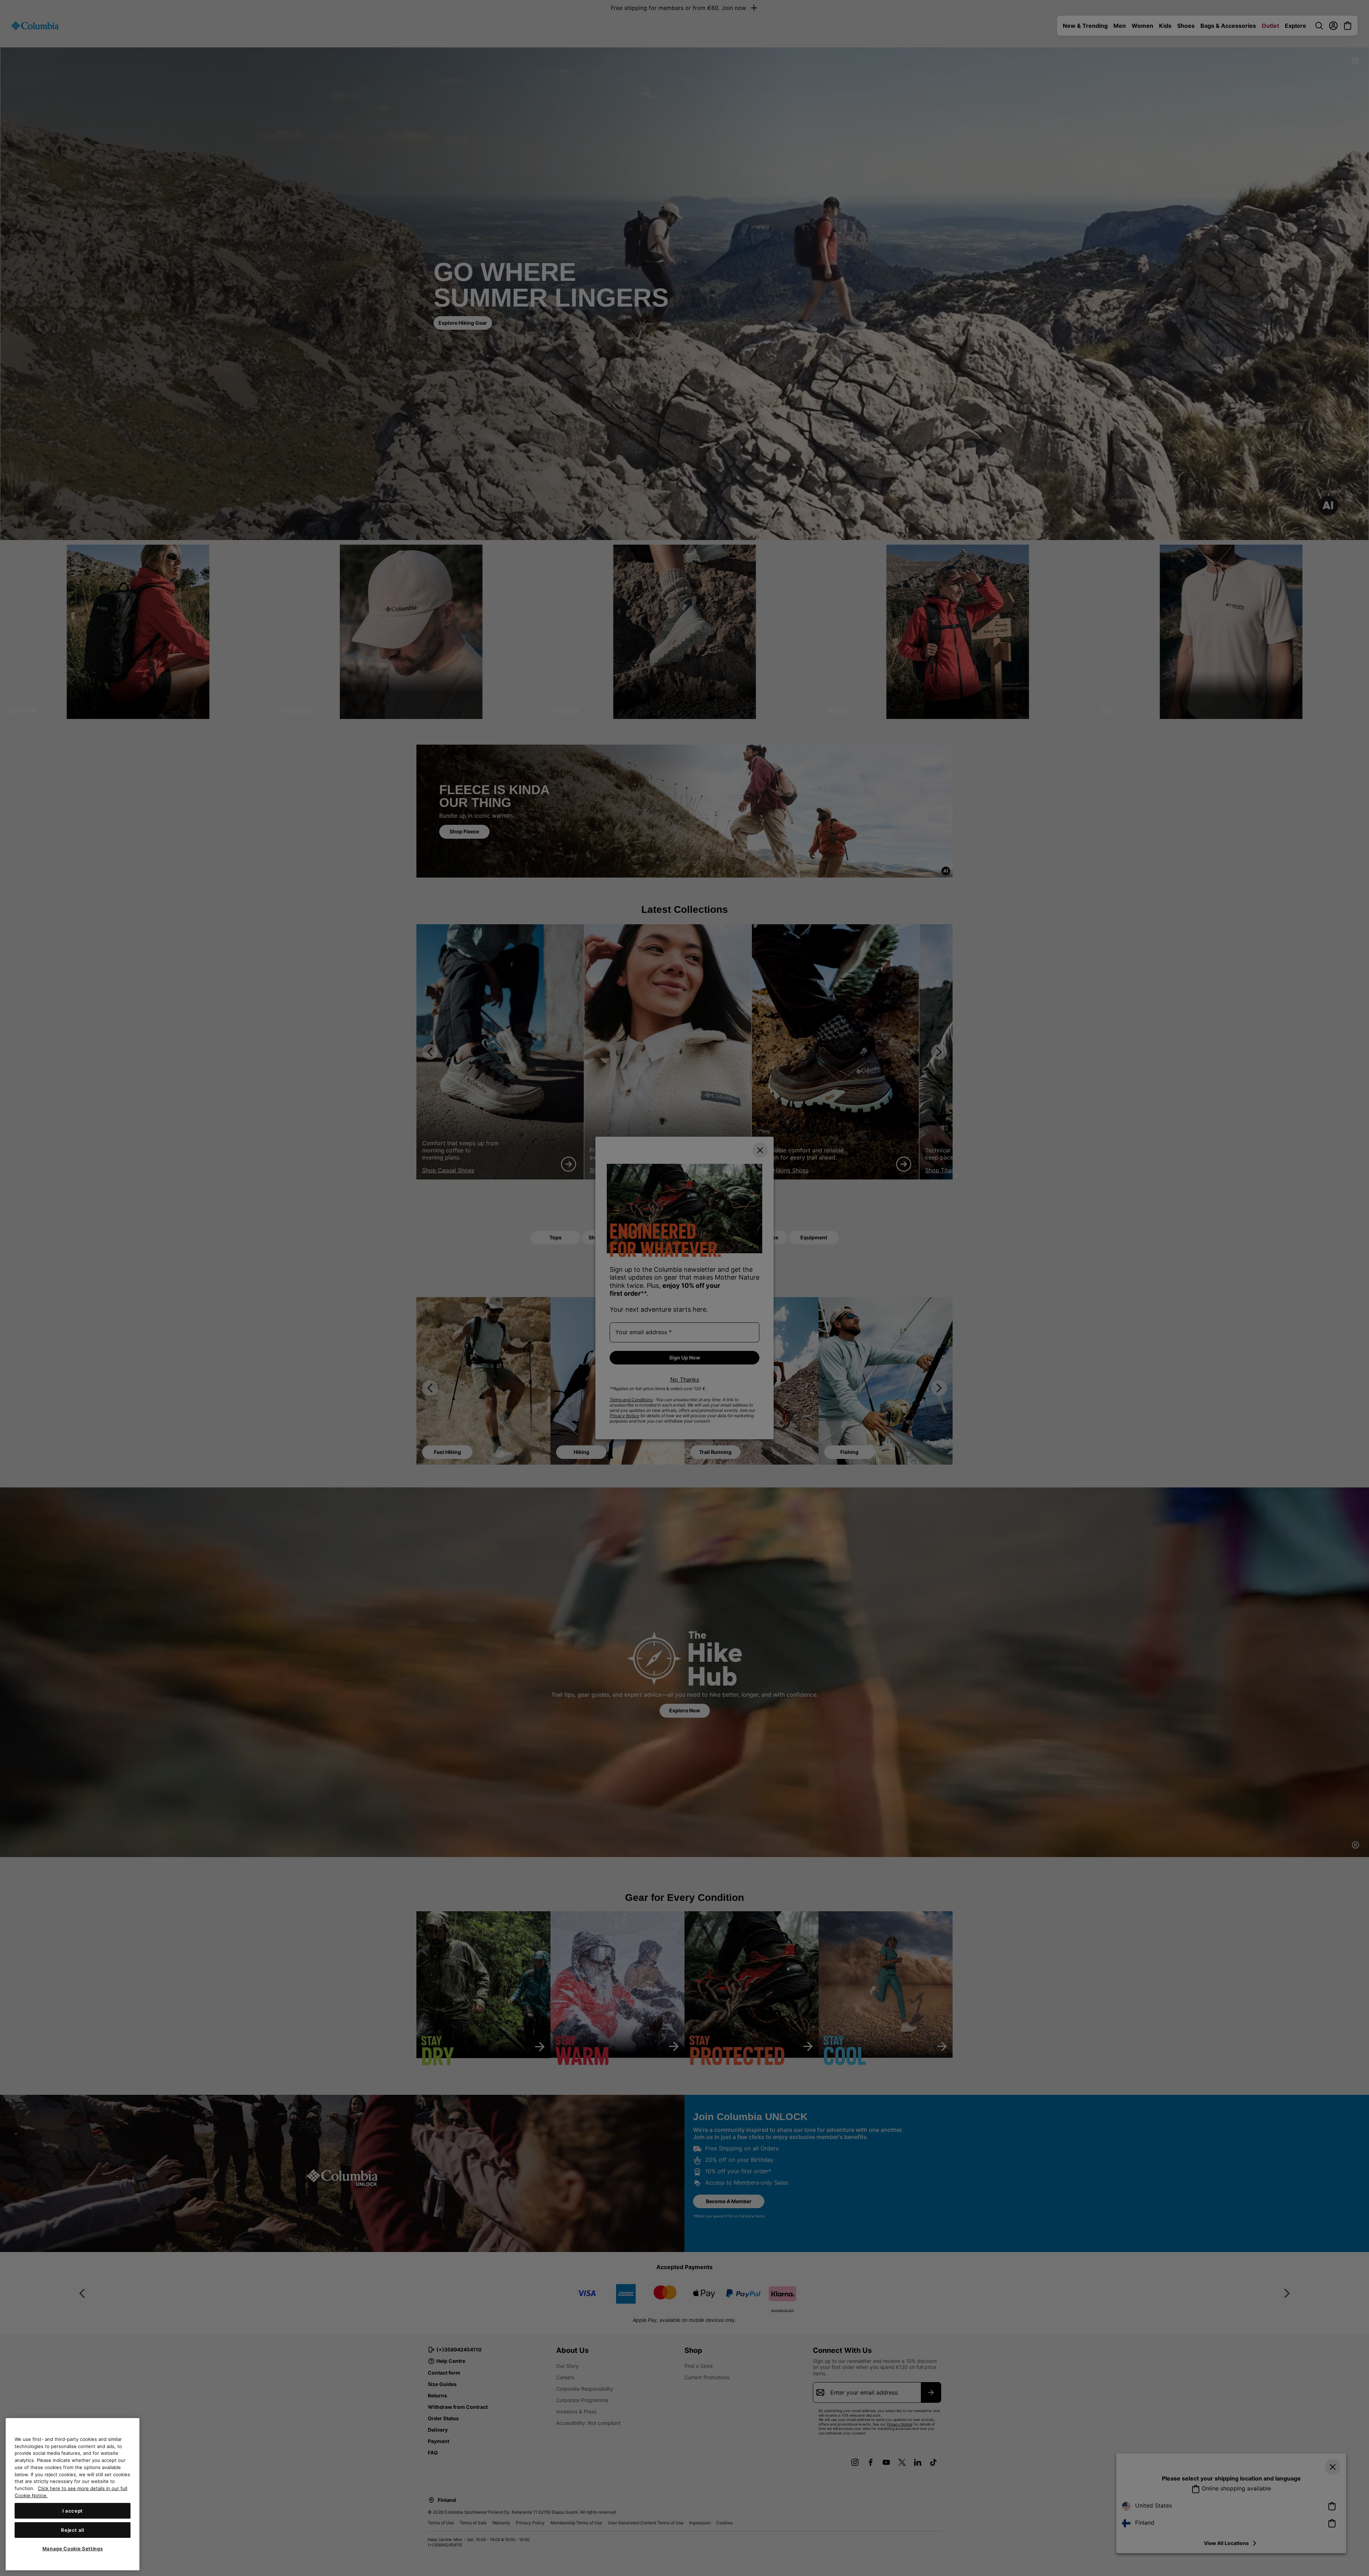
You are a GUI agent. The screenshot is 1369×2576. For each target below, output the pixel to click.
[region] (73, 2494)
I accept (73, 2510)
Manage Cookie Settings (73, 2549)
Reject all (73, 2530)
